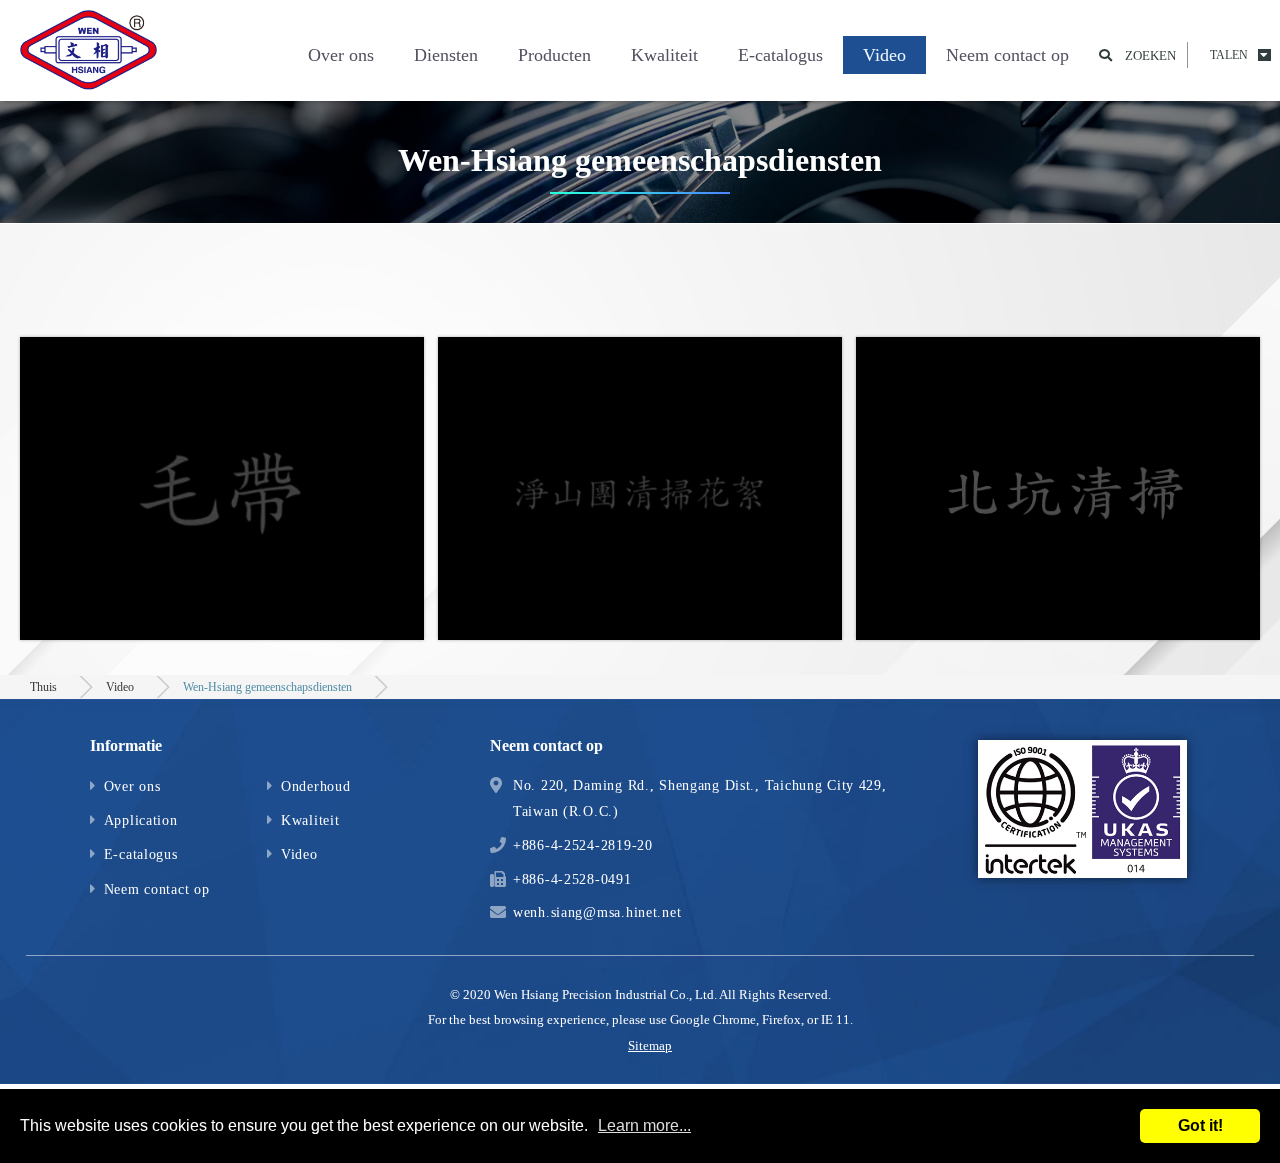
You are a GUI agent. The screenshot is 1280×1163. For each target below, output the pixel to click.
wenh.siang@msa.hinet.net (597, 912)
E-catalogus (780, 55)
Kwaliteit (664, 55)
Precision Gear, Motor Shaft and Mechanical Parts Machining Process (90, 55)
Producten (554, 55)
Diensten (446, 55)
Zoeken (1150, 55)
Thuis (43, 687)
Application (141, 820)
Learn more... (644, 1125)
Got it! (1200, 1125)
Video (884, 55)
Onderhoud (315, 786)
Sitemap (650, 1045)
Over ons (341, 55)
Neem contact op (1007, 55)
